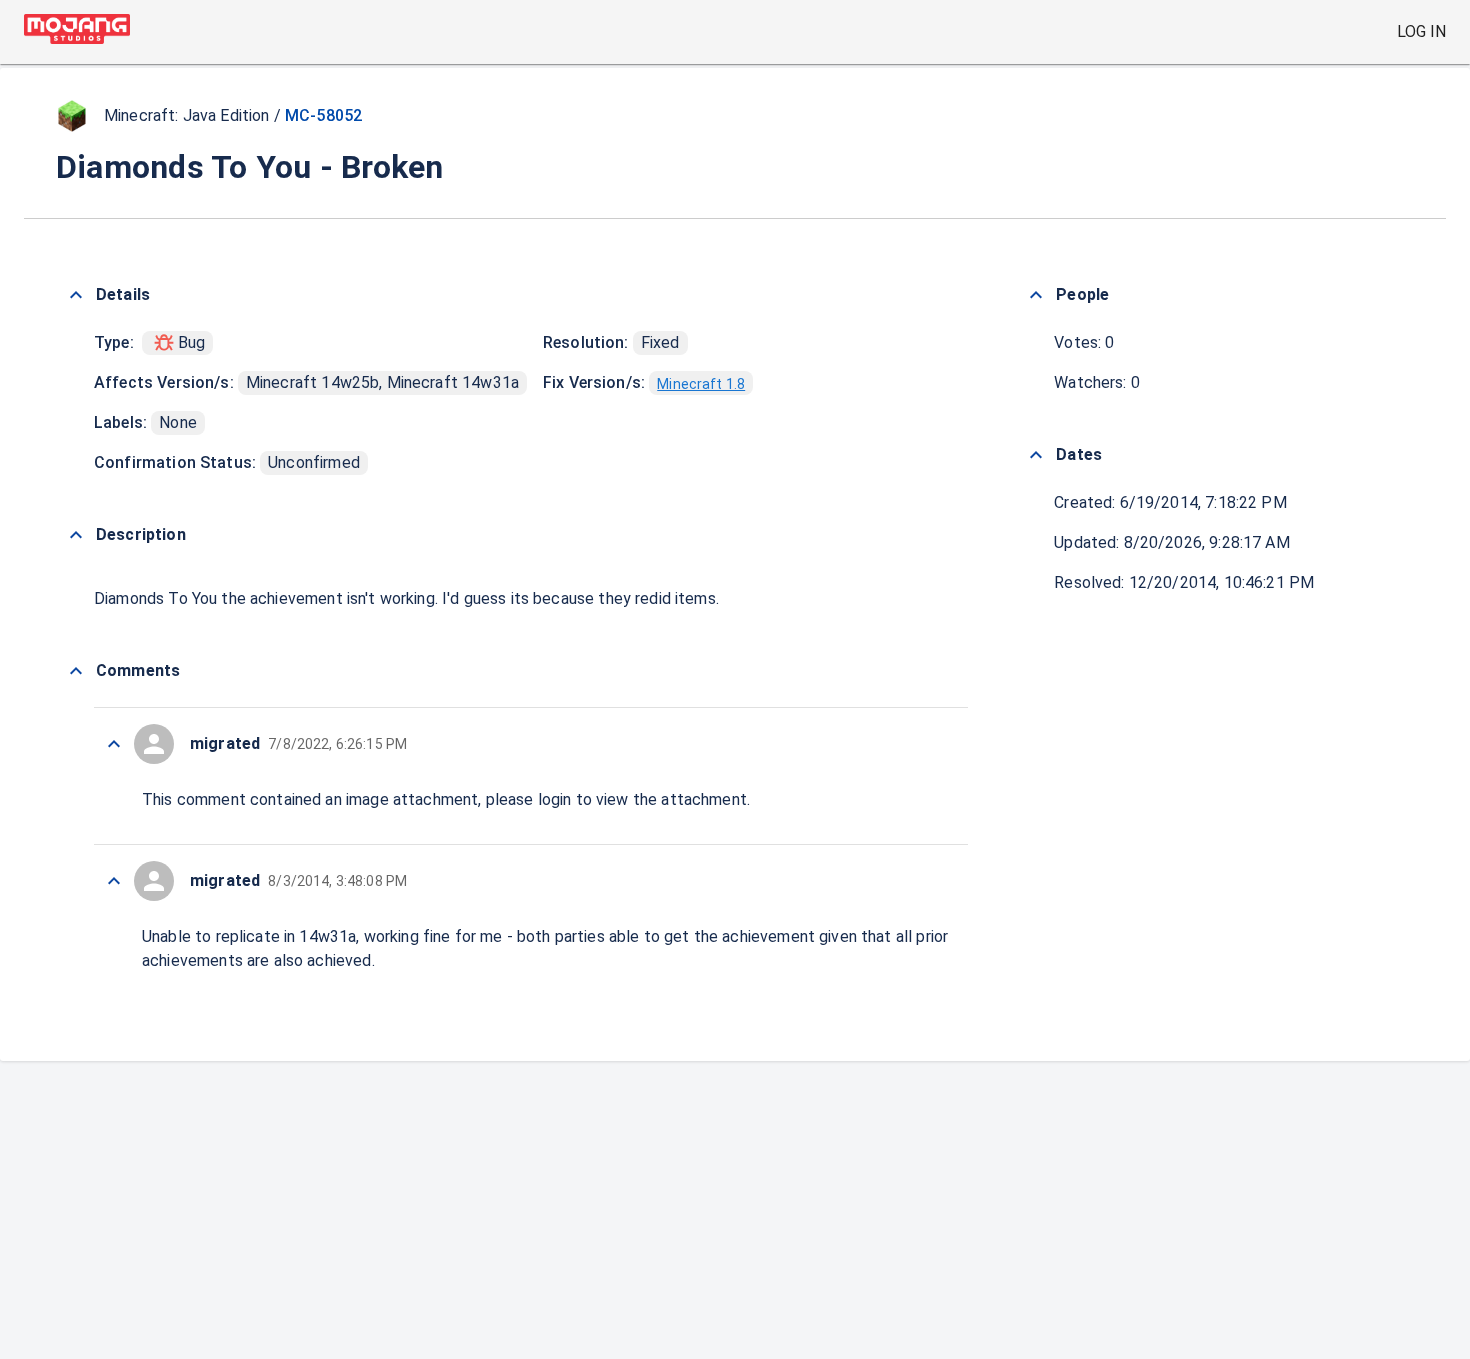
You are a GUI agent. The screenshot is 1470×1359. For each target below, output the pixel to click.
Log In (1421, 31)
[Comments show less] (76, 671)
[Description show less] (76, 535)
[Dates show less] (1036, 455)
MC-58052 (323, 115)
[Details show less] (76, 295)
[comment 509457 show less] (114, 744)
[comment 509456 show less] (114, 881)
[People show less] (1036, 295)
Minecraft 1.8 (701, 384)
